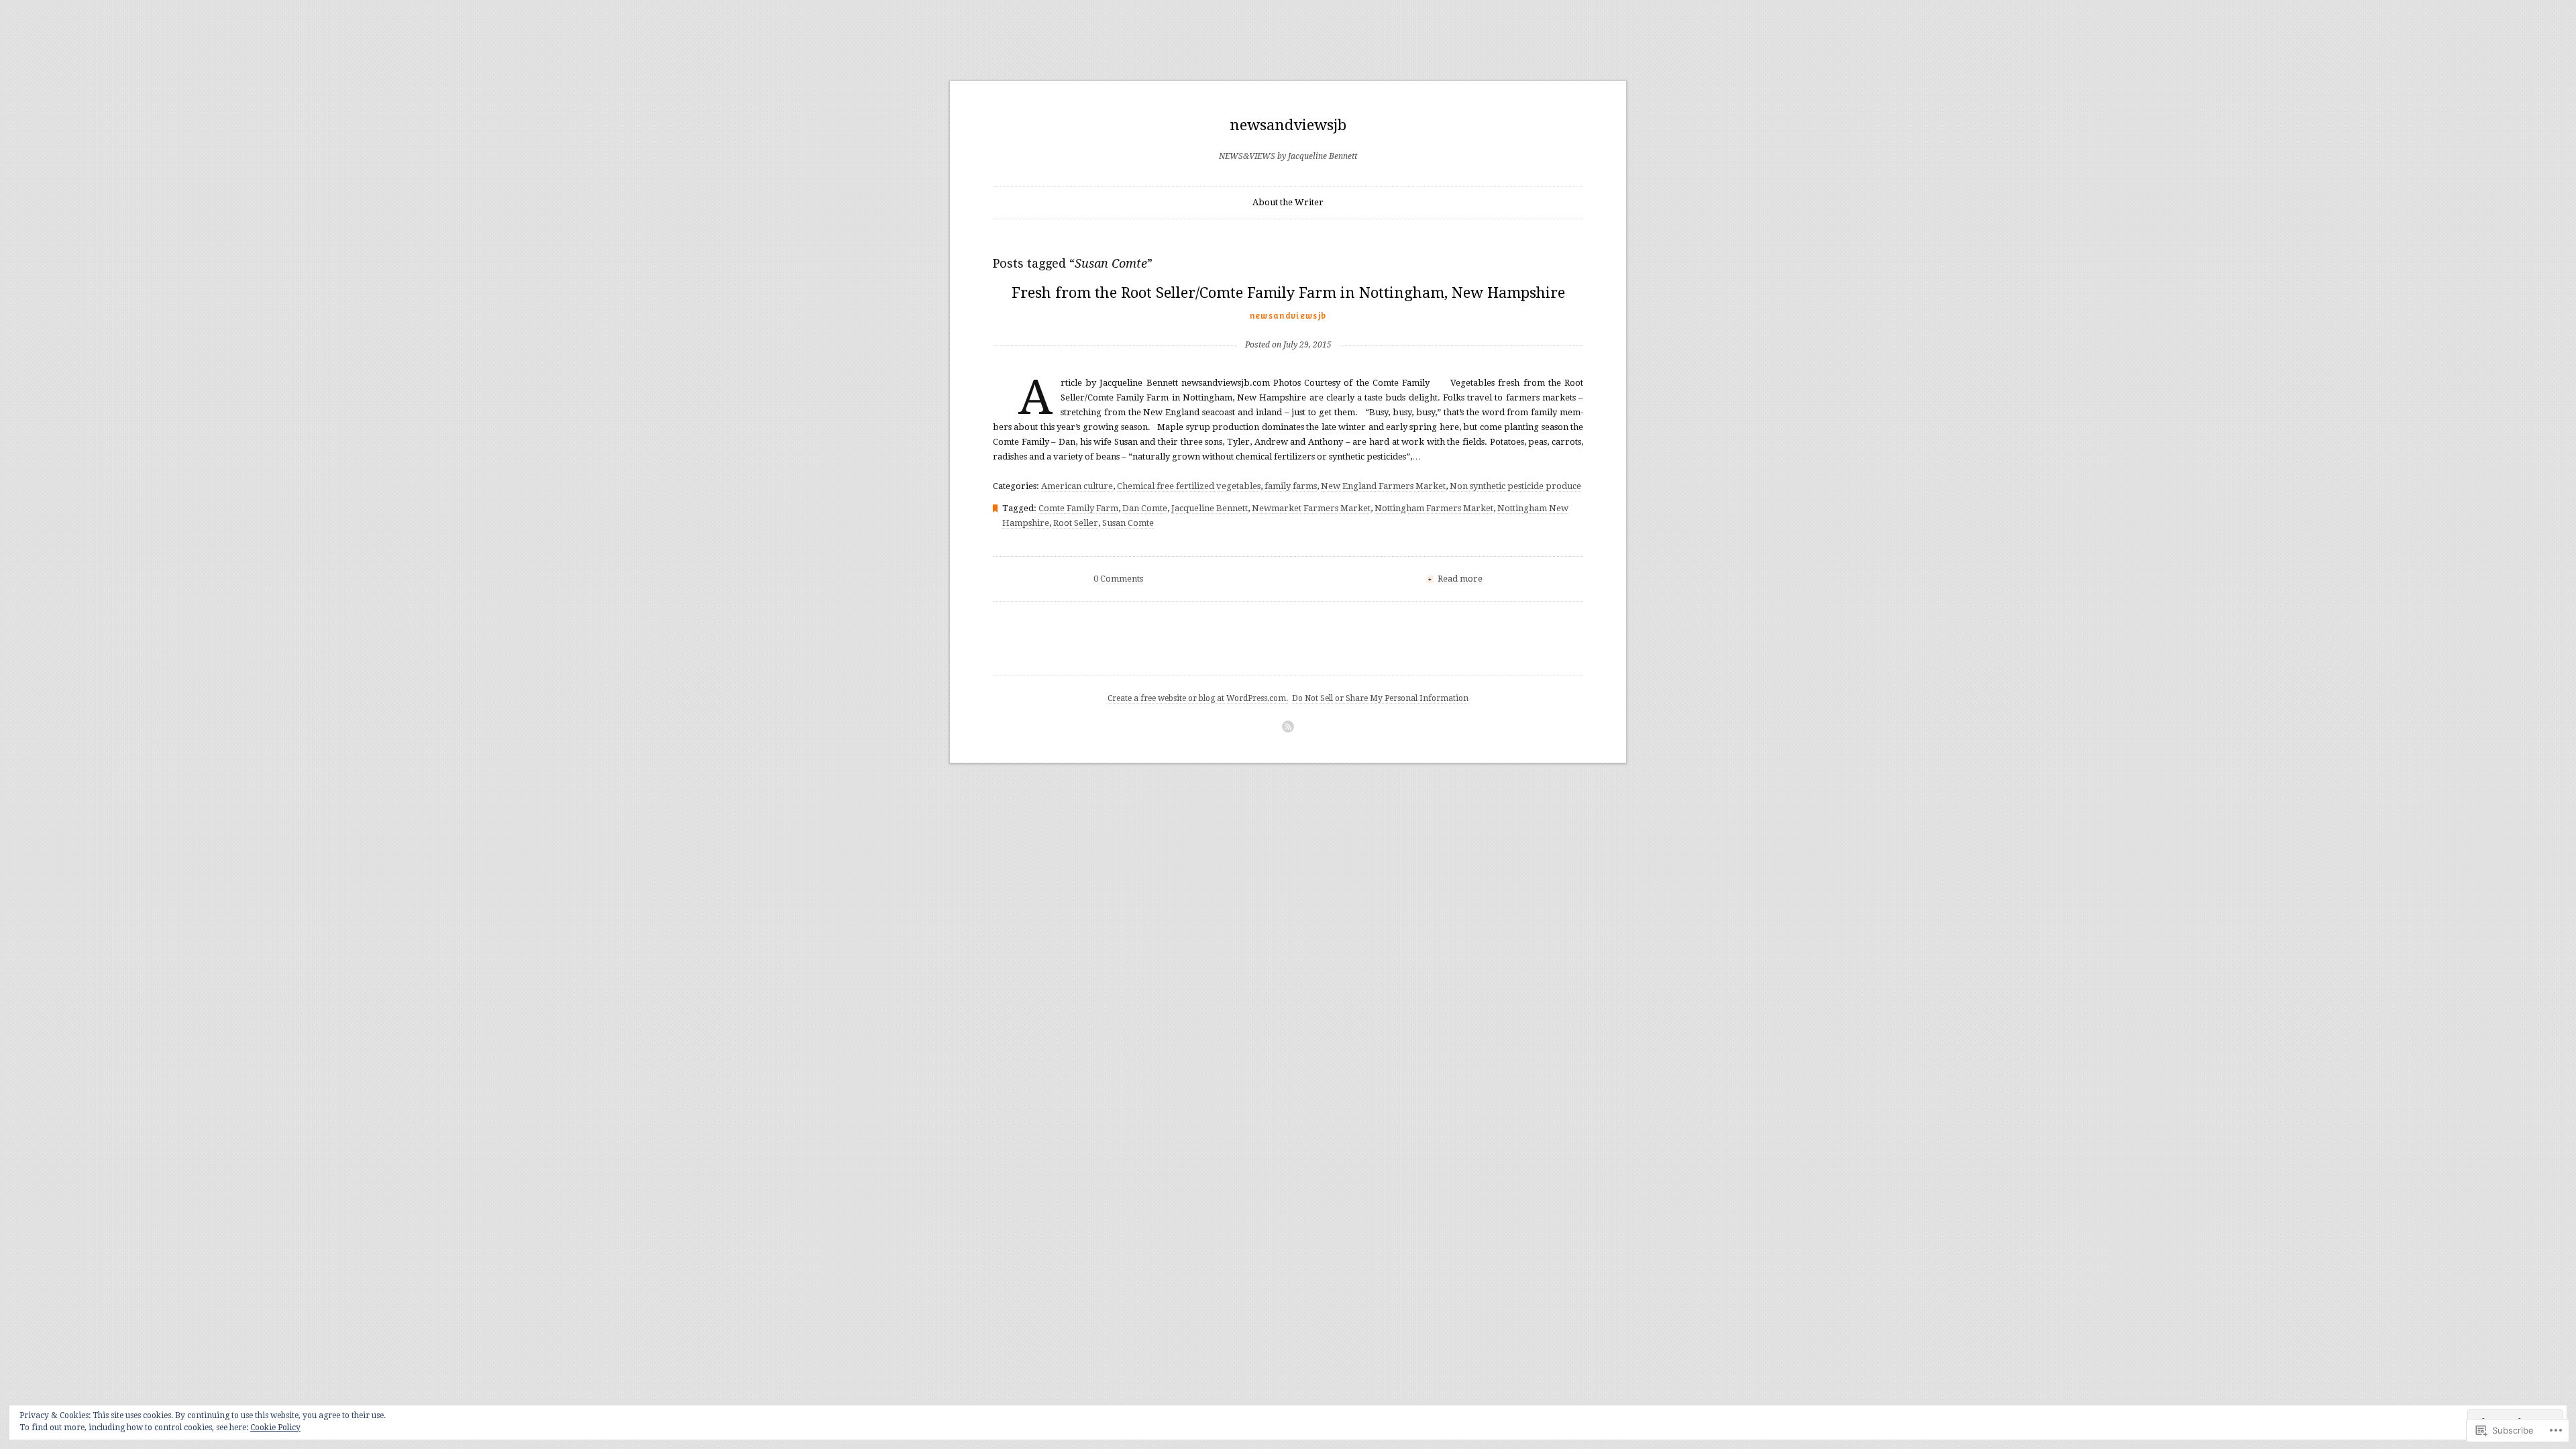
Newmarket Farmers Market (1311, 508)
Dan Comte (1145, 508)
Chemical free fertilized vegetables (1189, 486)
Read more (1460, 579)
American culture (1077, 486)
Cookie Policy (275, 1428)
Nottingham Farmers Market (1434, 508)
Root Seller (1076, 523)
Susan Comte (1128, 523)
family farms (1291, 486)
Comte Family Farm (1078, 508)
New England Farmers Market (1383, 486)
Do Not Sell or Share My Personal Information (1380, 698)
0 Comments (1118, 579)
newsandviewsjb (1288, 125)
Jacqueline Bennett (1210, 508)
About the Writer (1288, 202)
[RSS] (1288, 727)
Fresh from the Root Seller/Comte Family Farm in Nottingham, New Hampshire (1288, 293)
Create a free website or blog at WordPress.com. (1198, 698)
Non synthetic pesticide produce (1515, 486)
